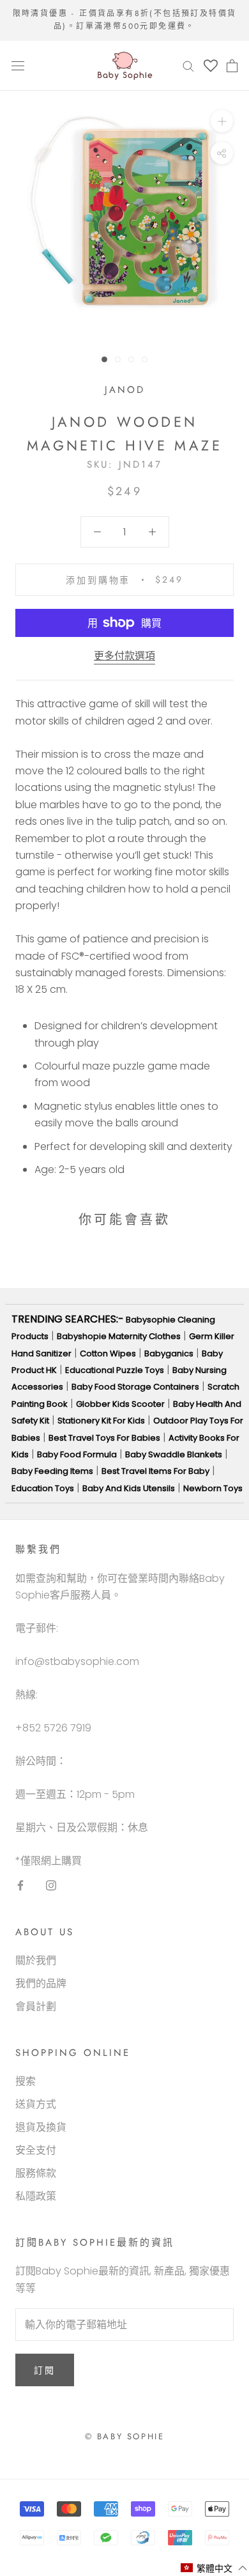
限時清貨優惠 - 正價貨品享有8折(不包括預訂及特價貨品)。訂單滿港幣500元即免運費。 (125, 20)
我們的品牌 (41, 1983)
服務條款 (36, 2173)
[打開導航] (18, 66)
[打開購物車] (232, 66)
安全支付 (36, 2150)
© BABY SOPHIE (125, 2436)
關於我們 (36, 1960)
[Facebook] (20, 1885)
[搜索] (188, 65)
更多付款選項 (124, 656)
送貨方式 (36, 2104)
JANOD (125, 390)
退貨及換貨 (41, 2127)
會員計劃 (36, 2006)
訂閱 (45, 2370)
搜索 (26, 2081)
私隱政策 (36, 2196)
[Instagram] (51, 1885)
